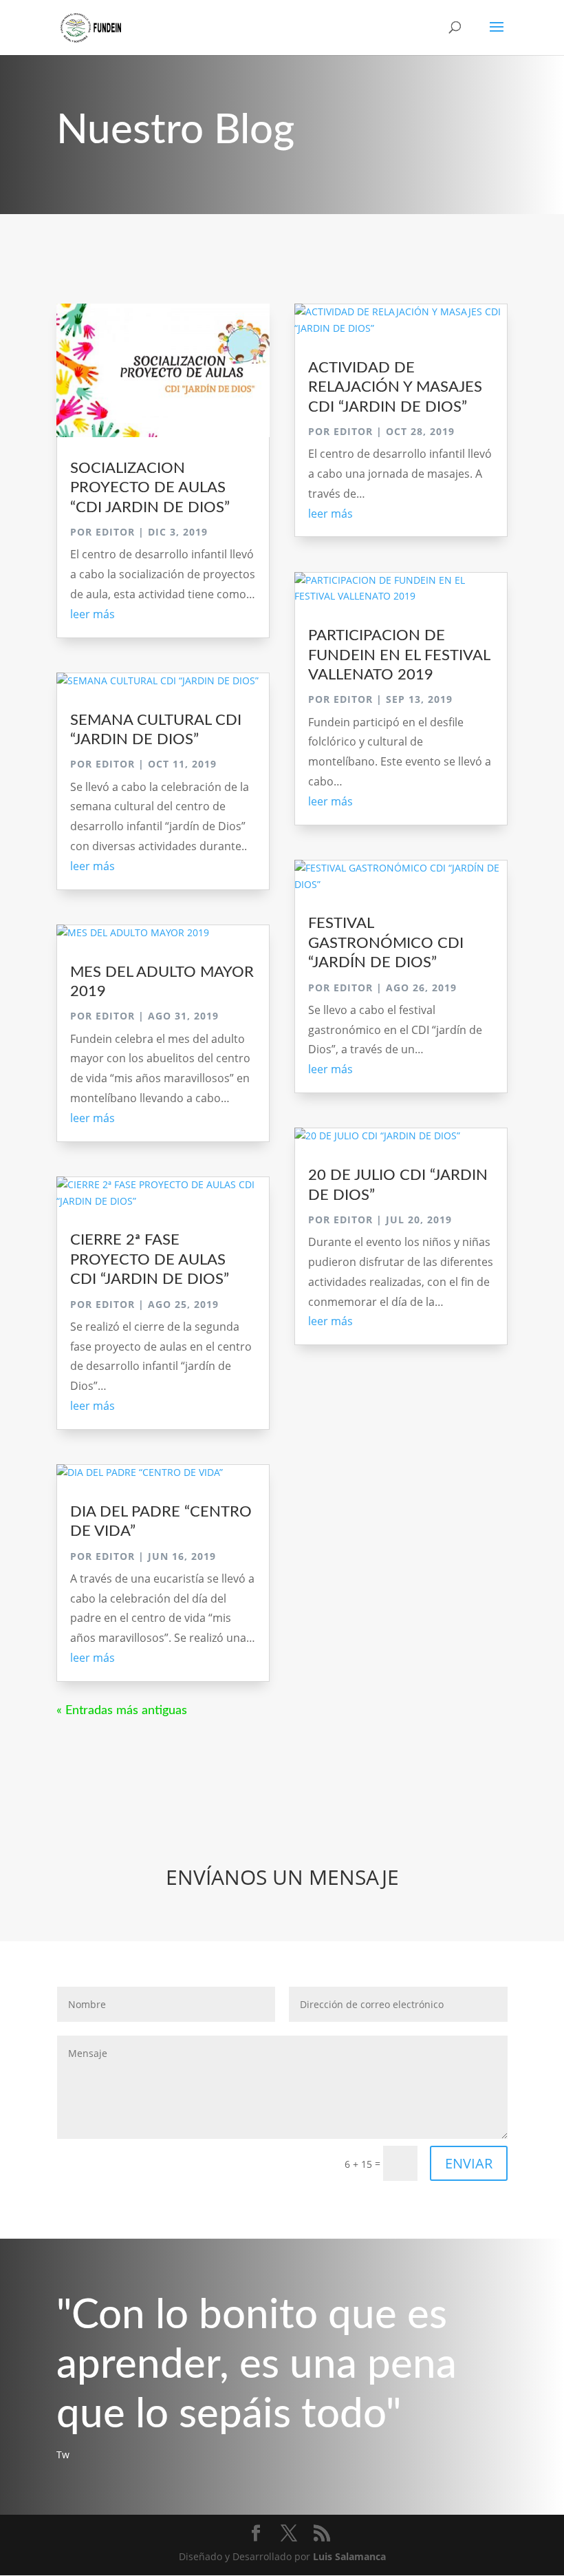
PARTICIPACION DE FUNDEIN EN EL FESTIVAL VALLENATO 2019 (399, 655)
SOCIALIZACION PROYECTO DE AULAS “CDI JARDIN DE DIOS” (150, 488)
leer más (93, 614)
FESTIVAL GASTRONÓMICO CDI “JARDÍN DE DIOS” (386, 943)
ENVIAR (469, 2163)
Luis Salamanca (349, 2556)
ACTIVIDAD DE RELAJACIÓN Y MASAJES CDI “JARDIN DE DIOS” (395, 387)
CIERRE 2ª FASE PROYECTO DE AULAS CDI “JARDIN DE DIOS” (150, 1259)
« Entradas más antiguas (122, 1711)
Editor (115, 532)
